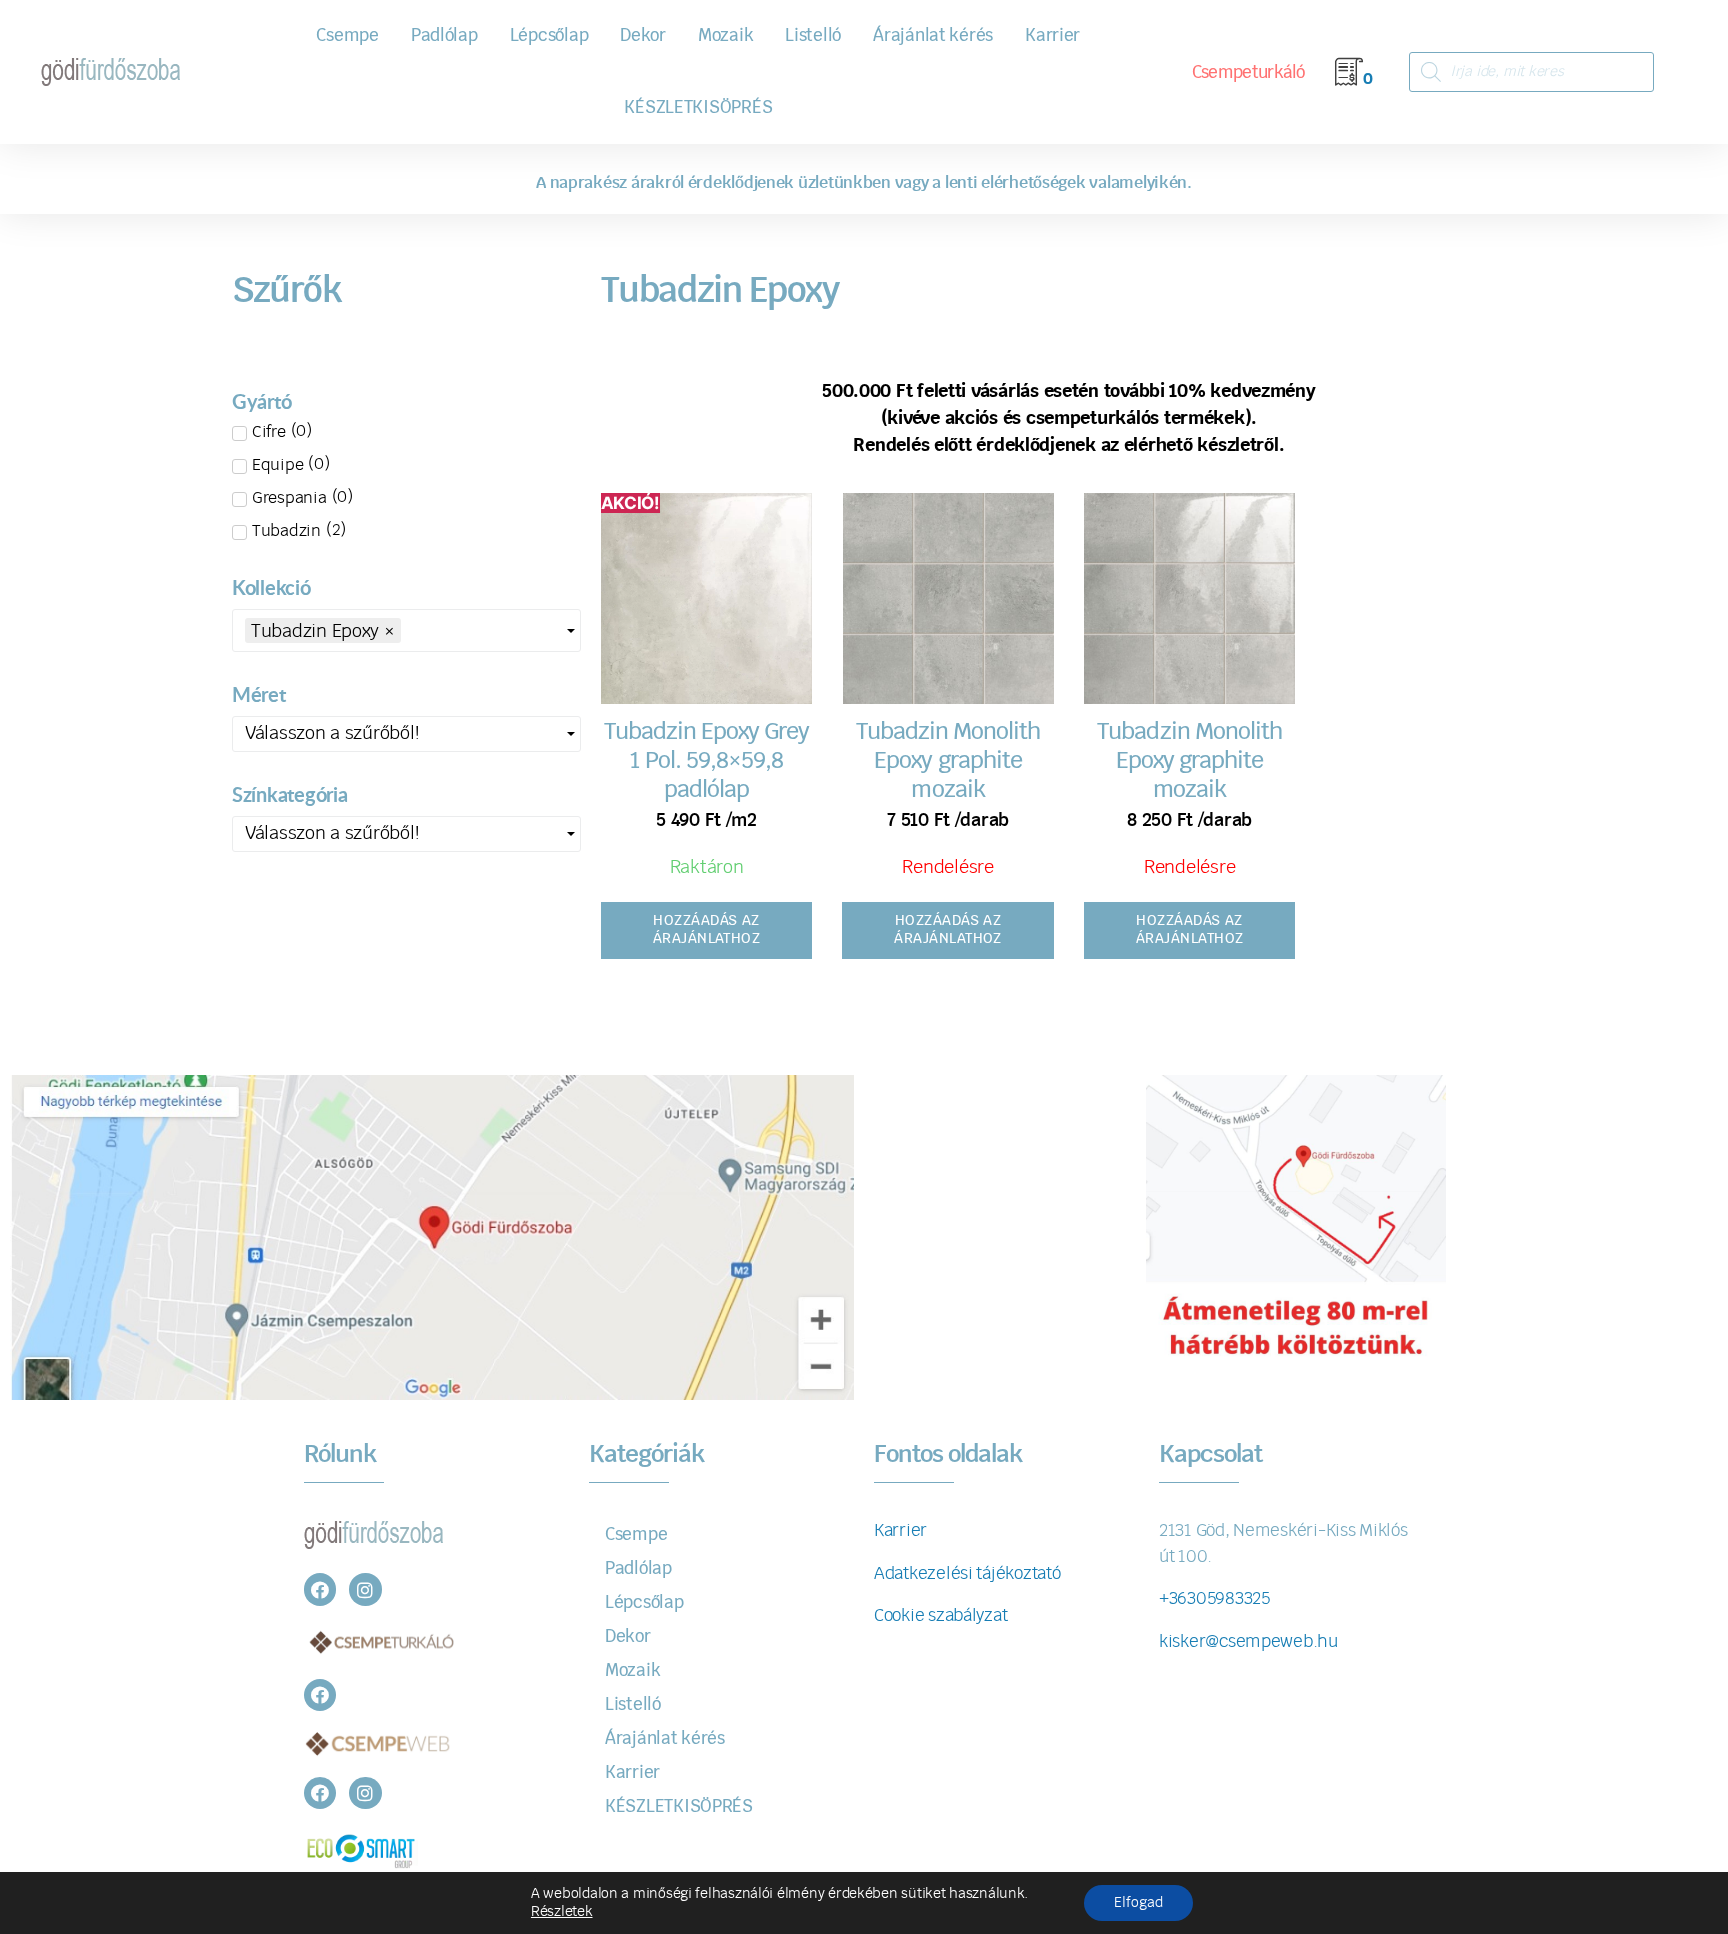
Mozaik (725, 35)
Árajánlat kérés (933, 35)
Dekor (643, 35)
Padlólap (444, 35)
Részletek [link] (562, 1912)
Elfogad (1138, 1903)
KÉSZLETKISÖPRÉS (698, 107)
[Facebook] (320, 1589)
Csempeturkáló (1248, 72)
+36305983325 (1214, 1598)
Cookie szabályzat (940, 1615)
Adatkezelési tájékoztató (967, 1573)
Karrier (1052, 35)
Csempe (347, 35)
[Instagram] (365, 1589)
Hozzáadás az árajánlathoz (707, 930)
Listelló (813, 35)
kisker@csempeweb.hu (1248, 1641)
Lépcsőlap (549, 35)
